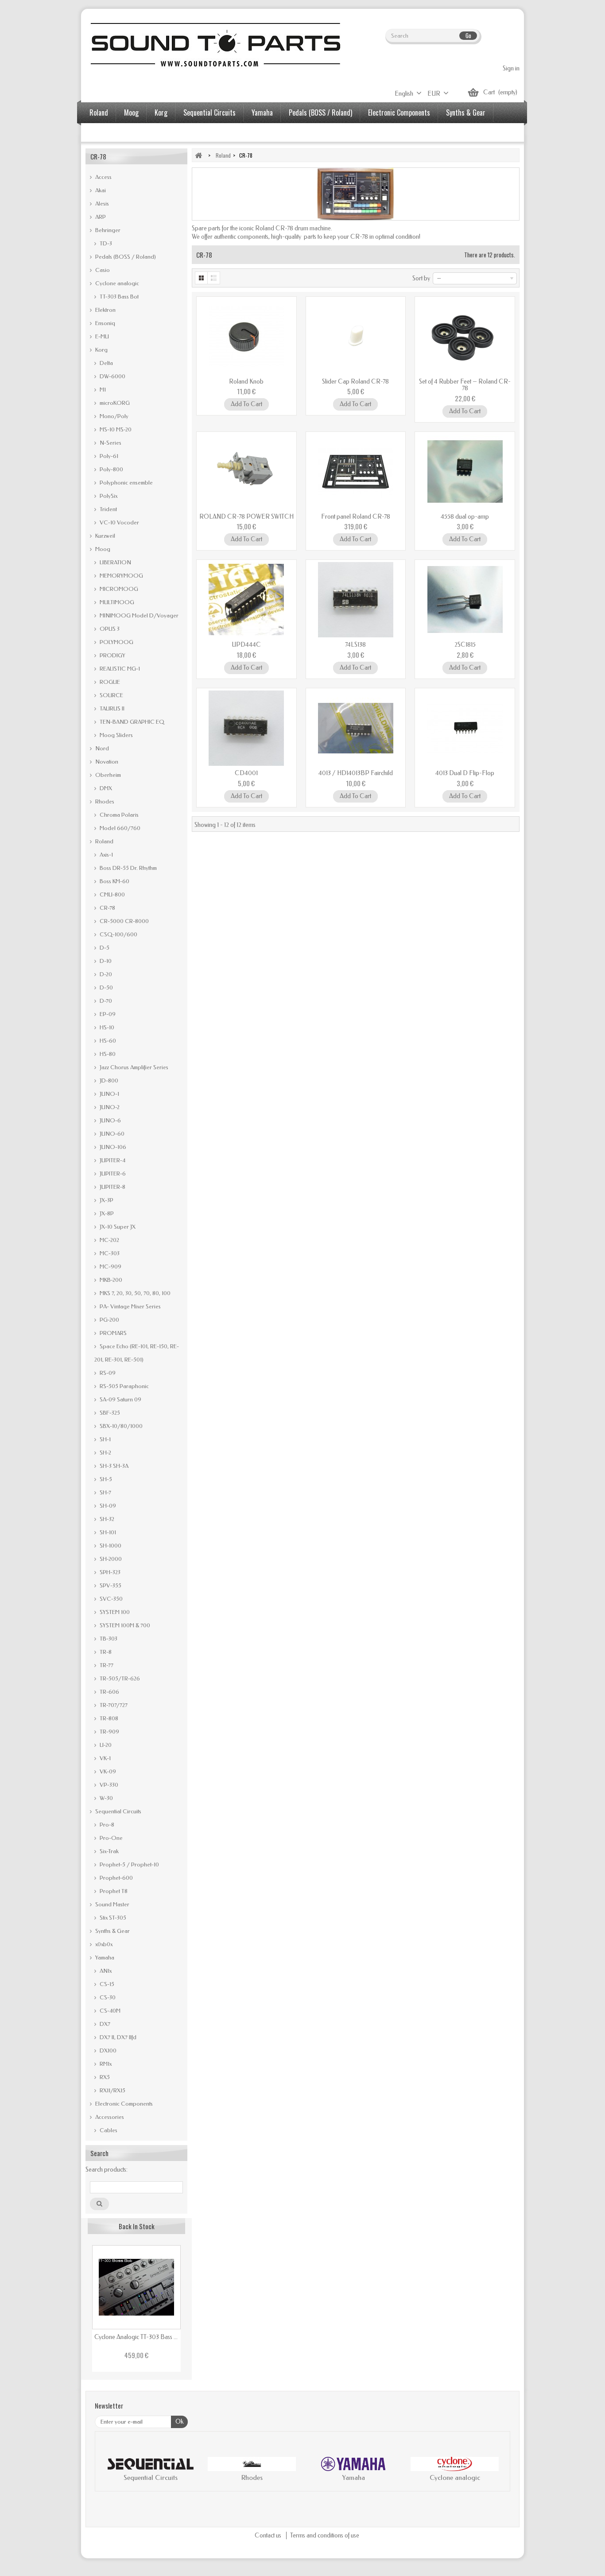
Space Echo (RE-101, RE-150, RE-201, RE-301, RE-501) (137, 1353)
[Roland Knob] (246, 337)
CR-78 (107, 908)
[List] (214, 278)
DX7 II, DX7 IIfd (117, 2037)
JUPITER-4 (112, 1160)
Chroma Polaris (118, 815)
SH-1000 (110, 1546)
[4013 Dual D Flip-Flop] (465, 728)
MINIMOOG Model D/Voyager (138, 615)
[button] (111, 2471)
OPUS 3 (109, 629)
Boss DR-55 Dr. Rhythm (128, 868)
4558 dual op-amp (465, 517)
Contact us (269, 2535)
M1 (102, 390)
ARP (100, 217)
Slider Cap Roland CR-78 (355, 382)
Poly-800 (111, 469)
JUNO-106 (112, 1147)
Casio (102, 270)
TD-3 (105, 243)
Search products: (107, 2170)
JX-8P (106, 1213)
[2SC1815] (465, 600)
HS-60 (107, 1041)
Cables (108, 2130)
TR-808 (108, 1718)
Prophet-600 (116, 1878)
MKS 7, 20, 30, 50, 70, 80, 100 (134, 1293)
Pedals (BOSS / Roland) (320, 113)
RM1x (105, 2064)
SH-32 (106, 1519)
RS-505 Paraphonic (124, 1386)
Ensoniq (105, 323)
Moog (131, 113)
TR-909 (109, 1732)
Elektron (105, 310)
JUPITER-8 (112, 1187)
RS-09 (107, 1373)
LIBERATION (115, 562)
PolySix (108, 496)
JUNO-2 (109, 1107)
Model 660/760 (119, 828)
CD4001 (246, 773)
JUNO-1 (109, 1094)
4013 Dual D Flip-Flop (465, 773)
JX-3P (106, 1200)
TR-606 (109, 1692)
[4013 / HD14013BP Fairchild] (356, 728)
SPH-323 (109, 1572)
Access (103, 177)
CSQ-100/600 (118, 934)
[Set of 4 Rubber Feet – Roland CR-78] (465, 337)
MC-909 (110, 1267)
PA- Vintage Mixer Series (130, 1306)
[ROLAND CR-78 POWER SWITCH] (246, 472)
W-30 (106, 1798)
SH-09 (107, 1506)
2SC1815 (465, 645)
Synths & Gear (466, 113)
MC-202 (109, 1240)
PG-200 (109, 1320)
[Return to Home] (198, 155)
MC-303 (109, 1253)
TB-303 (108, 1639)
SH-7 (105, 1492)
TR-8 (105, 1652)
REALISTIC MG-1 (119, 669)
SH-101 (107, 1532)
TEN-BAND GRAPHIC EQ (131, 722)
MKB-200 (110, 1280)
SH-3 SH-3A (113, 1466)
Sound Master (112, 1904)
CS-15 (106, 1984)
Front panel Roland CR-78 (356, 517)
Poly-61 (108, 456)
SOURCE (111, 695)
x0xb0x (103, 1944)
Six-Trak (109, 1851)
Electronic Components (399, 113)
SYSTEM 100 (114, 1612)
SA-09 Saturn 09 (120, 1399)
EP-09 (107, 1014)
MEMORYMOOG (121, 576)
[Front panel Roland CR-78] (356, 472)
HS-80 (107, 1054)
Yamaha (262, 113)
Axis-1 (106, 855)
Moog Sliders (116, 735)
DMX (105, 788)
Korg (161, 113)
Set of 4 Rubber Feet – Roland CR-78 (465, 385)
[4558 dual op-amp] (465, 472)
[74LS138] (356, 600)
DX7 (104, 2024)
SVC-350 (111, 1599)
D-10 (105, 961)
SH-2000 (110, 1559)
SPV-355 (110, 1585)
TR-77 (106, 1665)
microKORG (114, 403)
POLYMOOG (116, 642)
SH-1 (105, 1439)
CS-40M (109, 2011)
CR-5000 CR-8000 (124, 921)
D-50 (106, 987)
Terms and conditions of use (325, 2535)
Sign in (511, 68)
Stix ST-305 (112, 1918)
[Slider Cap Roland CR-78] (356, 337)
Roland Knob (246, 382)
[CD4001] (246, 728)
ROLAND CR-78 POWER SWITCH (246, 517)
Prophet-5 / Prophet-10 (129, 1864)
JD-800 (108, 1080)
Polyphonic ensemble (126, 483)
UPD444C (246, 645)
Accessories (106, 133)
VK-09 (107, 1771)
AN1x (105, 1971)
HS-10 (106, 1027)
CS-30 (107, 1997)
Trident (108, 509)
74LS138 (355, 645)
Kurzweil (105, 536)
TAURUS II (111, 708)
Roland (99, 113)
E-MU (101, 336)
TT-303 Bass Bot (118, 297)
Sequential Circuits (209, 113)
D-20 (105, 974)
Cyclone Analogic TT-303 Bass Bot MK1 (136, 2337)
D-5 (104, 948)
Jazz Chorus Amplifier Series (133, 1067)
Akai (100, 190)
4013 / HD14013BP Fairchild (356, 773)
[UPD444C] (246, 600)
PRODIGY (112, 655)
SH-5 (105, 1479)
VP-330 (108, 1785)
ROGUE (109, 682)
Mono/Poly (113, 416)
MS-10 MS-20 (115, 429)
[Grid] (201, 278)
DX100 (107, 2050)
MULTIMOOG (116, 602)
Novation (106, 762)
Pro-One (111, 1838)
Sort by (421, 278)
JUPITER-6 (112, 1174)
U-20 (105, 1745)
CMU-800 (112, 894)
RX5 (104, 2077)
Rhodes (104, 801)
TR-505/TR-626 (119, 1678)
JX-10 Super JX (117, 1227)
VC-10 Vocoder (119, 522)
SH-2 (105, 1453)
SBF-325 (109, 1413)
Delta (106, 363)
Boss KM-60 (114, 881)
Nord (101, 748)
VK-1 (105, 1758)
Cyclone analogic (116, 283)
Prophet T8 (113, 1891)
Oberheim (107, 775)
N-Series (110, 443)
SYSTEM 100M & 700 (124, 1625)
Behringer (107, 230)
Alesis (101, 204)
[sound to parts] (214, 45)
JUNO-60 (111, 1134)
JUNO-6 (110, 1120)
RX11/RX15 (112, 2090)
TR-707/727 (113, 1705)
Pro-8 (106, 1825)
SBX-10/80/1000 (120, 1426)
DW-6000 (112, 376)
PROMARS (112, 1333)
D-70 (105, 1001)
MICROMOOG (118, 589)
